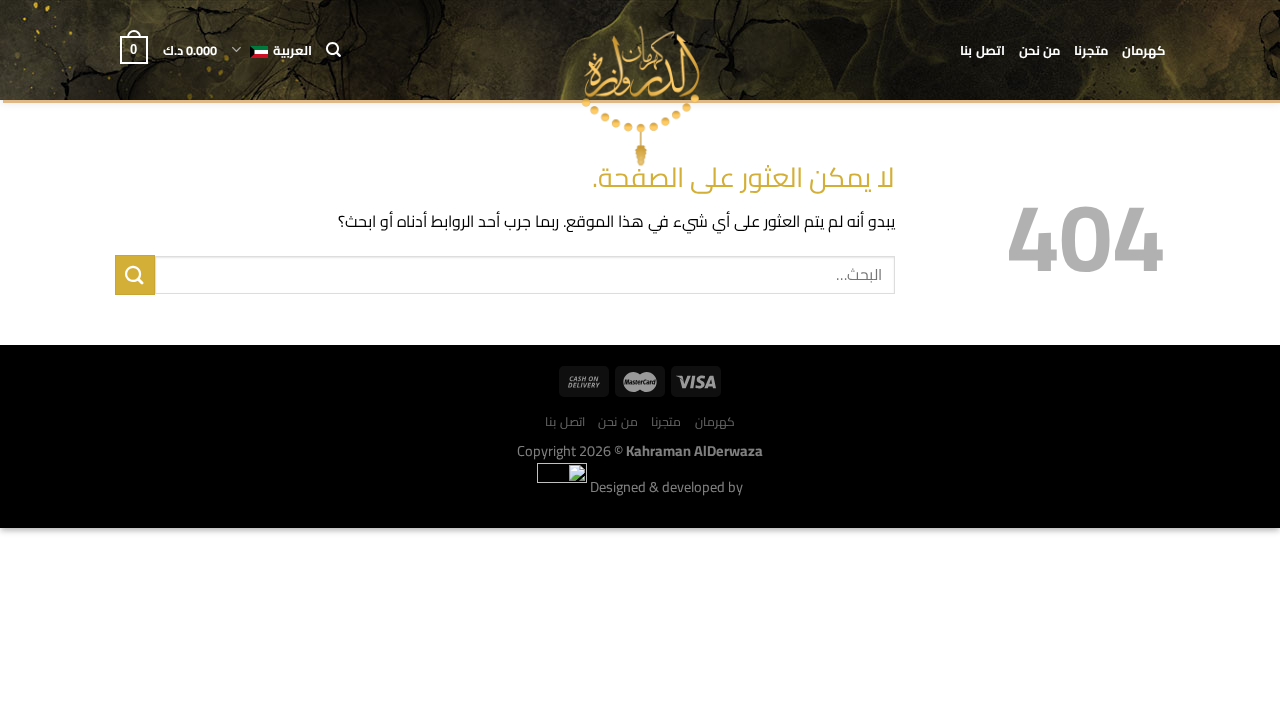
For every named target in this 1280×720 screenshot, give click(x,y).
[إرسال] (135, 274)
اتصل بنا (982, 50)
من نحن (1039, 50)
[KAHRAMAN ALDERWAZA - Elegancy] (640, 95)
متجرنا (1091, 50)
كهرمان (1143, 50)
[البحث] (333, 50)
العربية (292, 50)
